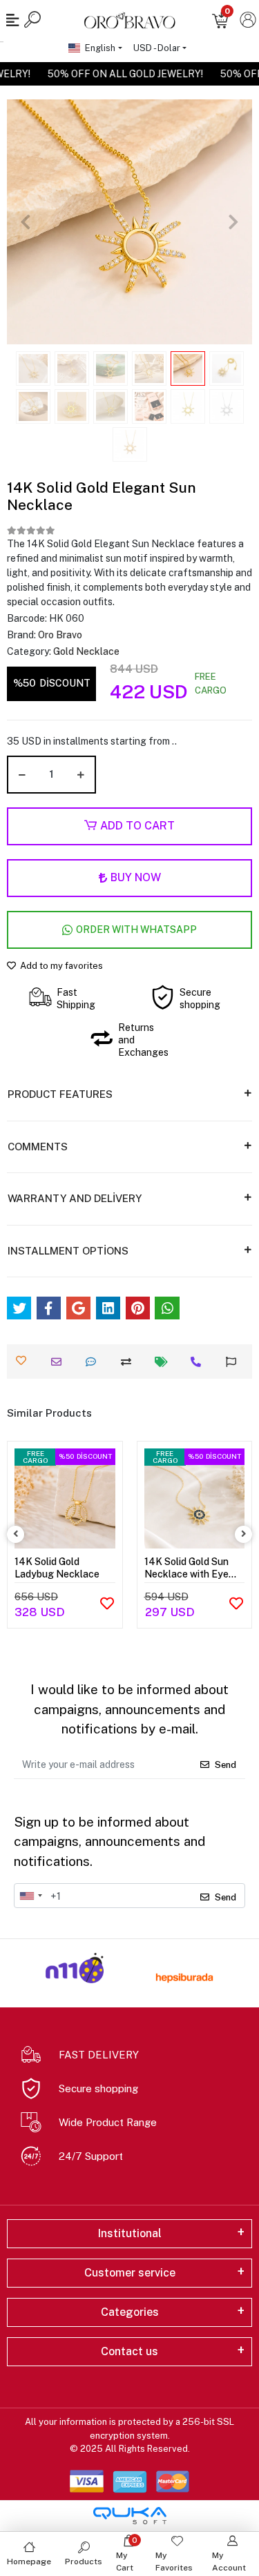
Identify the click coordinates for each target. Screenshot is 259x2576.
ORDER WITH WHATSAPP (136, 930)
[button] (25, 222)
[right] (244, 1534)
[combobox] (30, 1896)
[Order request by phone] (199, 1362)
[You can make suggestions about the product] (234, 1362)
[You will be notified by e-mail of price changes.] (165, 1362)
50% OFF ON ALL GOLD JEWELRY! (132, 74)
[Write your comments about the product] (94, 1362)
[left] (16, 1534)
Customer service (130, 2273)
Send (226, 1765)
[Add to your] (129, 1362)
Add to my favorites (60, 966)
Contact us (129, 2351)
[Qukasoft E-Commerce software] (130, 2516)
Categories (130, 2312)
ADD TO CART (137, 826)
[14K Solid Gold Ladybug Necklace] (65, 1499)
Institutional (130, 2233)
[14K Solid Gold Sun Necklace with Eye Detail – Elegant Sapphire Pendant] (195, 1499)
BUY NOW (136, 877)
